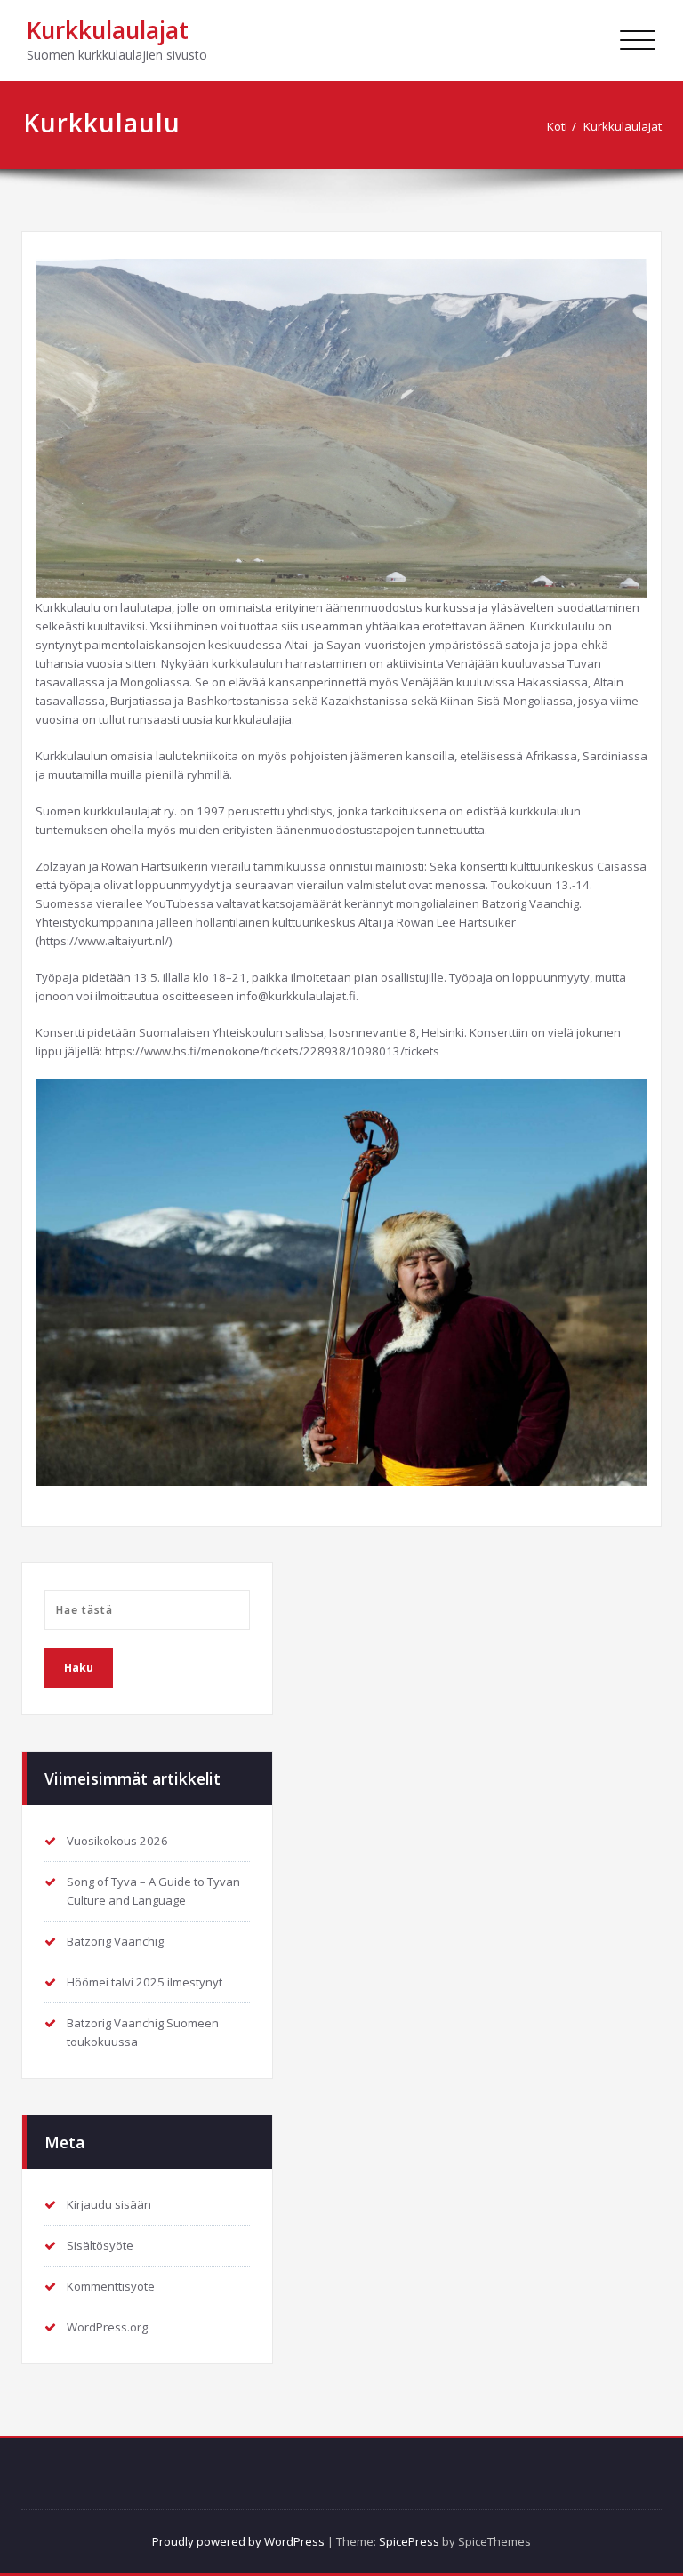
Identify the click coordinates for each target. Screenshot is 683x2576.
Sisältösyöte (100, 2245)
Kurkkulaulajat (108, 30)
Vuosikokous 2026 (117, 1841)
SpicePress (409, 2541)
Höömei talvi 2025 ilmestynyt (145, 1982)
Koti (557, 126)
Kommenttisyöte (111, 2286)
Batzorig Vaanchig (115, 1941)
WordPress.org (107, 2327)
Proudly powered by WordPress (238, 2541)
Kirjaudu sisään (109, 2204)
